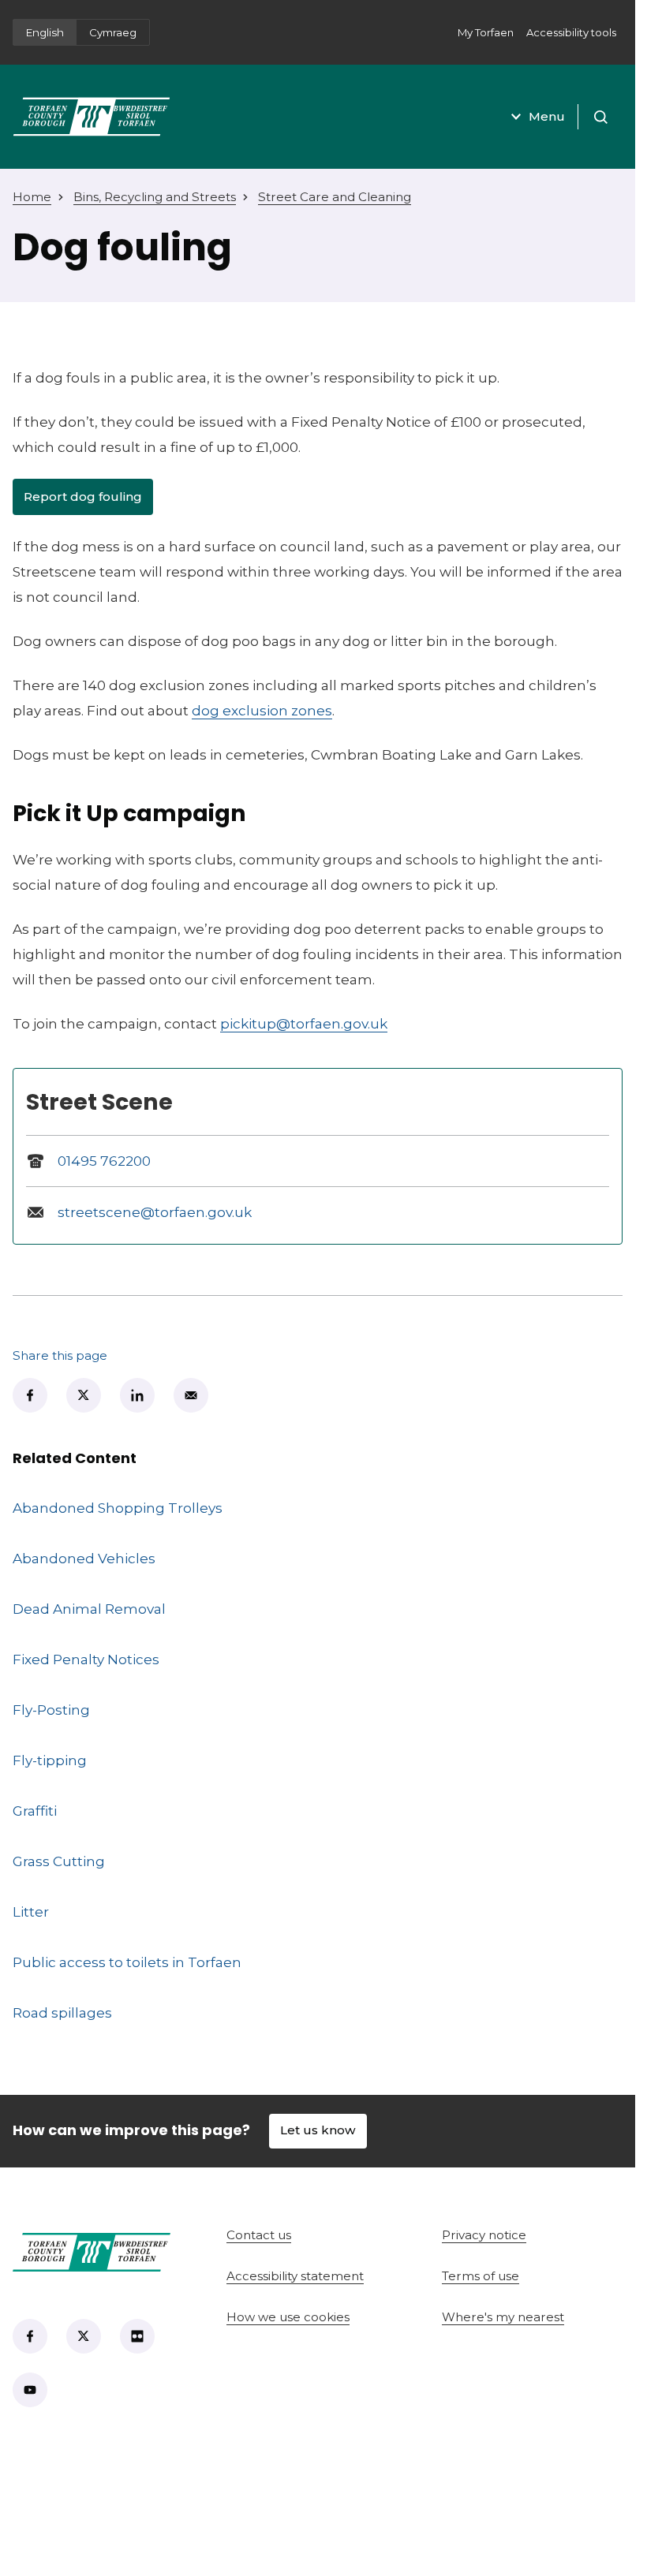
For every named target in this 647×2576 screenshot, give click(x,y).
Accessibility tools (571, 32)
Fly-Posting (51, 1710)
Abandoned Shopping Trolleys (118, 1508)
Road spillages (62, 2012)
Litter (31, 1911)
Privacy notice (484, 2235)
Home (32, 197)
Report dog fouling (88, 500)
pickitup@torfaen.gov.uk (304, 1023)
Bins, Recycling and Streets (155, 197)
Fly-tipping (50, 1760)
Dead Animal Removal (89, 1609)
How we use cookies (288, 2317)
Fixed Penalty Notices (86, 1659)
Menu (547, 116)
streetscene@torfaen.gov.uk (155, 1212)
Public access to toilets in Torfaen (127, 1962)
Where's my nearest (532, 2317)
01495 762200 (104, 1161)
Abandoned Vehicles (84, 1558)
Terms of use (481, 2276)
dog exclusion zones (262, 710)
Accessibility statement (295, 2276)
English (45, 32)
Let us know (318, 2130)
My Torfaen (489, 37)
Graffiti (35, 1811)
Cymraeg (113, 32)
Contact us (315, 2235)
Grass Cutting (59, 1861)
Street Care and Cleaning (335, 197)
